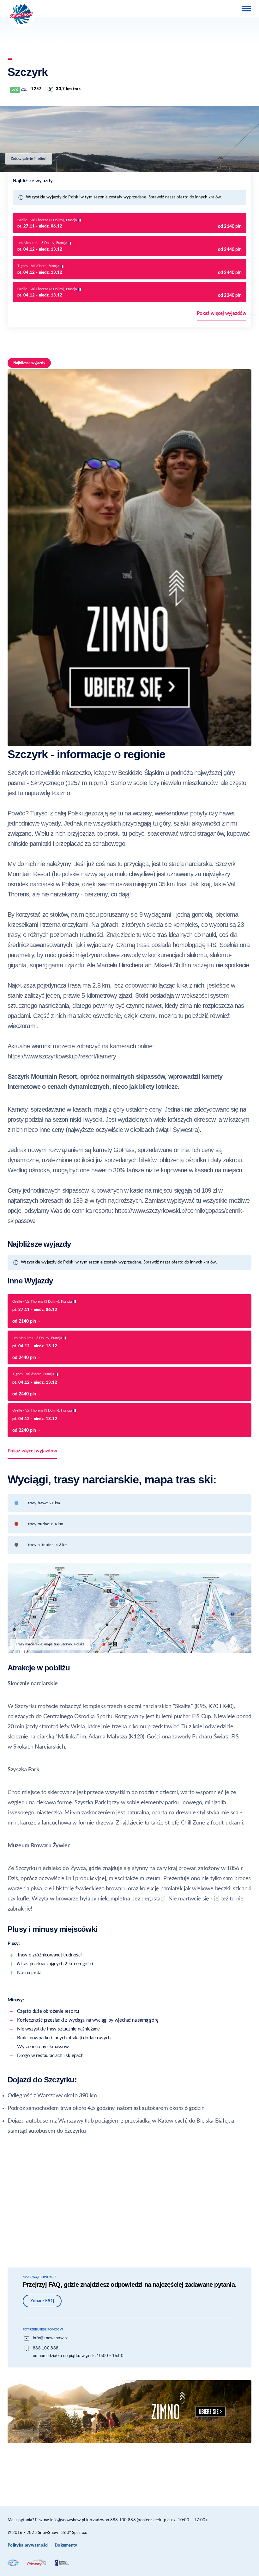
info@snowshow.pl (50, 2338)
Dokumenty (66, 2545)
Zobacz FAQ (42, 2301)
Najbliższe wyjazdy (29, 363)
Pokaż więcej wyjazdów (222, 313)
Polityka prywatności (28, 2545)
